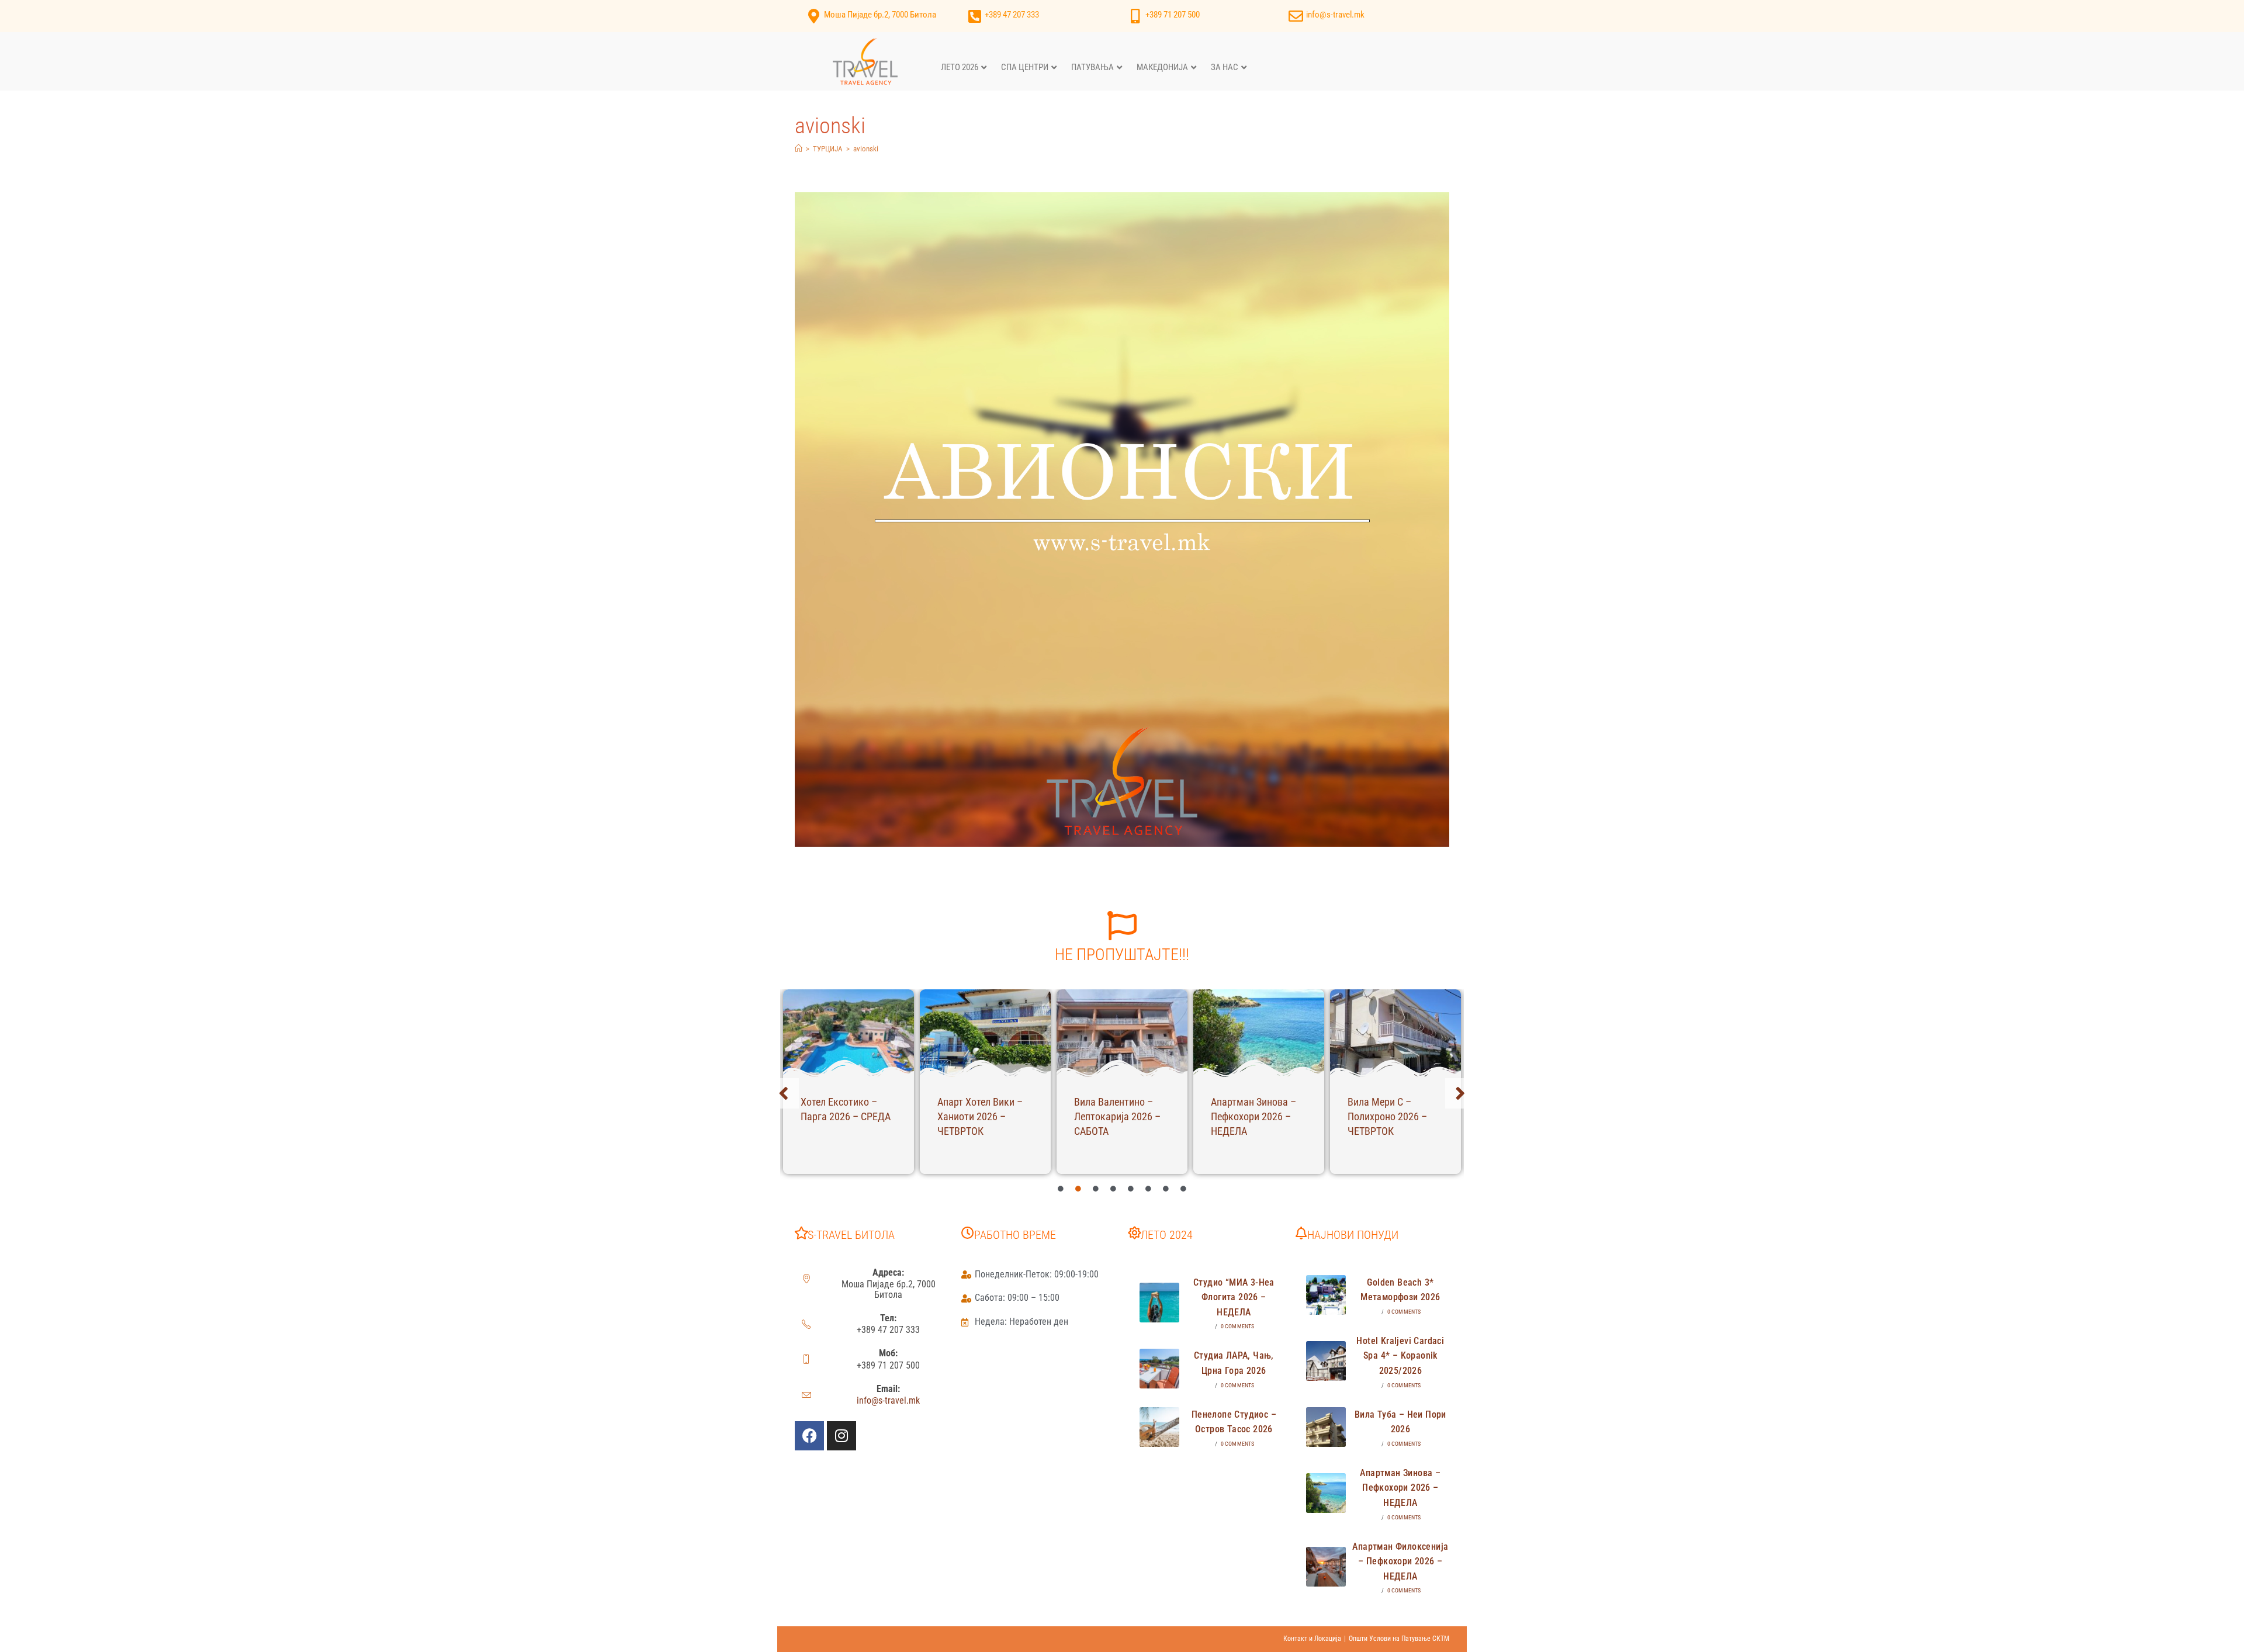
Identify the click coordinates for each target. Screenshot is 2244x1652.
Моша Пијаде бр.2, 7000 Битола (880, 15)
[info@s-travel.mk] (1296, 16)
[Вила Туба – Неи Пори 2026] (1326, 1427)
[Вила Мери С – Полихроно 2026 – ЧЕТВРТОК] (1395, 1033)
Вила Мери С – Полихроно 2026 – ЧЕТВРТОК (1387, 1116)
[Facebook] (809, 1436)
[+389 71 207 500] (1135, 16)
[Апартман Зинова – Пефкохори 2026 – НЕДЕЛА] (1259, 1033)
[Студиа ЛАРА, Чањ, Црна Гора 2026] (1159, 1369)
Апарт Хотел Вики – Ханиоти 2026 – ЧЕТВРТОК (980, 1116)
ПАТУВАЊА (1092, 67)
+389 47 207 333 (1012, 15)
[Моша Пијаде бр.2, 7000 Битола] (814, 16)
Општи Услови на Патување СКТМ (1399, 1639)
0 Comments (1238, 1326)
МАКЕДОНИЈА (1162, 67)
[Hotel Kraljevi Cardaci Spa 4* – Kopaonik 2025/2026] (1326, 1361)
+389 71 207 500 (1173, 15)
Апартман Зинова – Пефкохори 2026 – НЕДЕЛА (1253, 1116)
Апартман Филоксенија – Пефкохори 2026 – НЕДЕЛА (1400, 1561)
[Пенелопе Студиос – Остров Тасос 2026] (1159, 1427)
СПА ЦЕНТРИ (1025, 67)
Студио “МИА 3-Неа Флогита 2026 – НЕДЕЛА (1234, 1297)
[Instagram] (841, 1436)
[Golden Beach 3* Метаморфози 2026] (1326, 1295)
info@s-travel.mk (1335, 15)
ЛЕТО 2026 (960, 67)
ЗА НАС (1225, 67)
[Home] (799, 149)
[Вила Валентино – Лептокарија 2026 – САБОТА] (1122, 1033)
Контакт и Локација (1312, 1639)
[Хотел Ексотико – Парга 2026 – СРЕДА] (849, 1033)
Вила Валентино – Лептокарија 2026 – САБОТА (1117, 1116)
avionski (866, 149)
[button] (784, 1093)
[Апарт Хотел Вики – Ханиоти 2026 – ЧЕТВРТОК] (985, 1033)
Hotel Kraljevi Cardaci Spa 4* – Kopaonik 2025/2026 (1400, 1356)
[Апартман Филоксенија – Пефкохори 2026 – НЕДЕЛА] (1326, 1567)
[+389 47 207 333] (974, 16)
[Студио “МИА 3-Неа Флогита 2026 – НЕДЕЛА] (1159, 1303)
